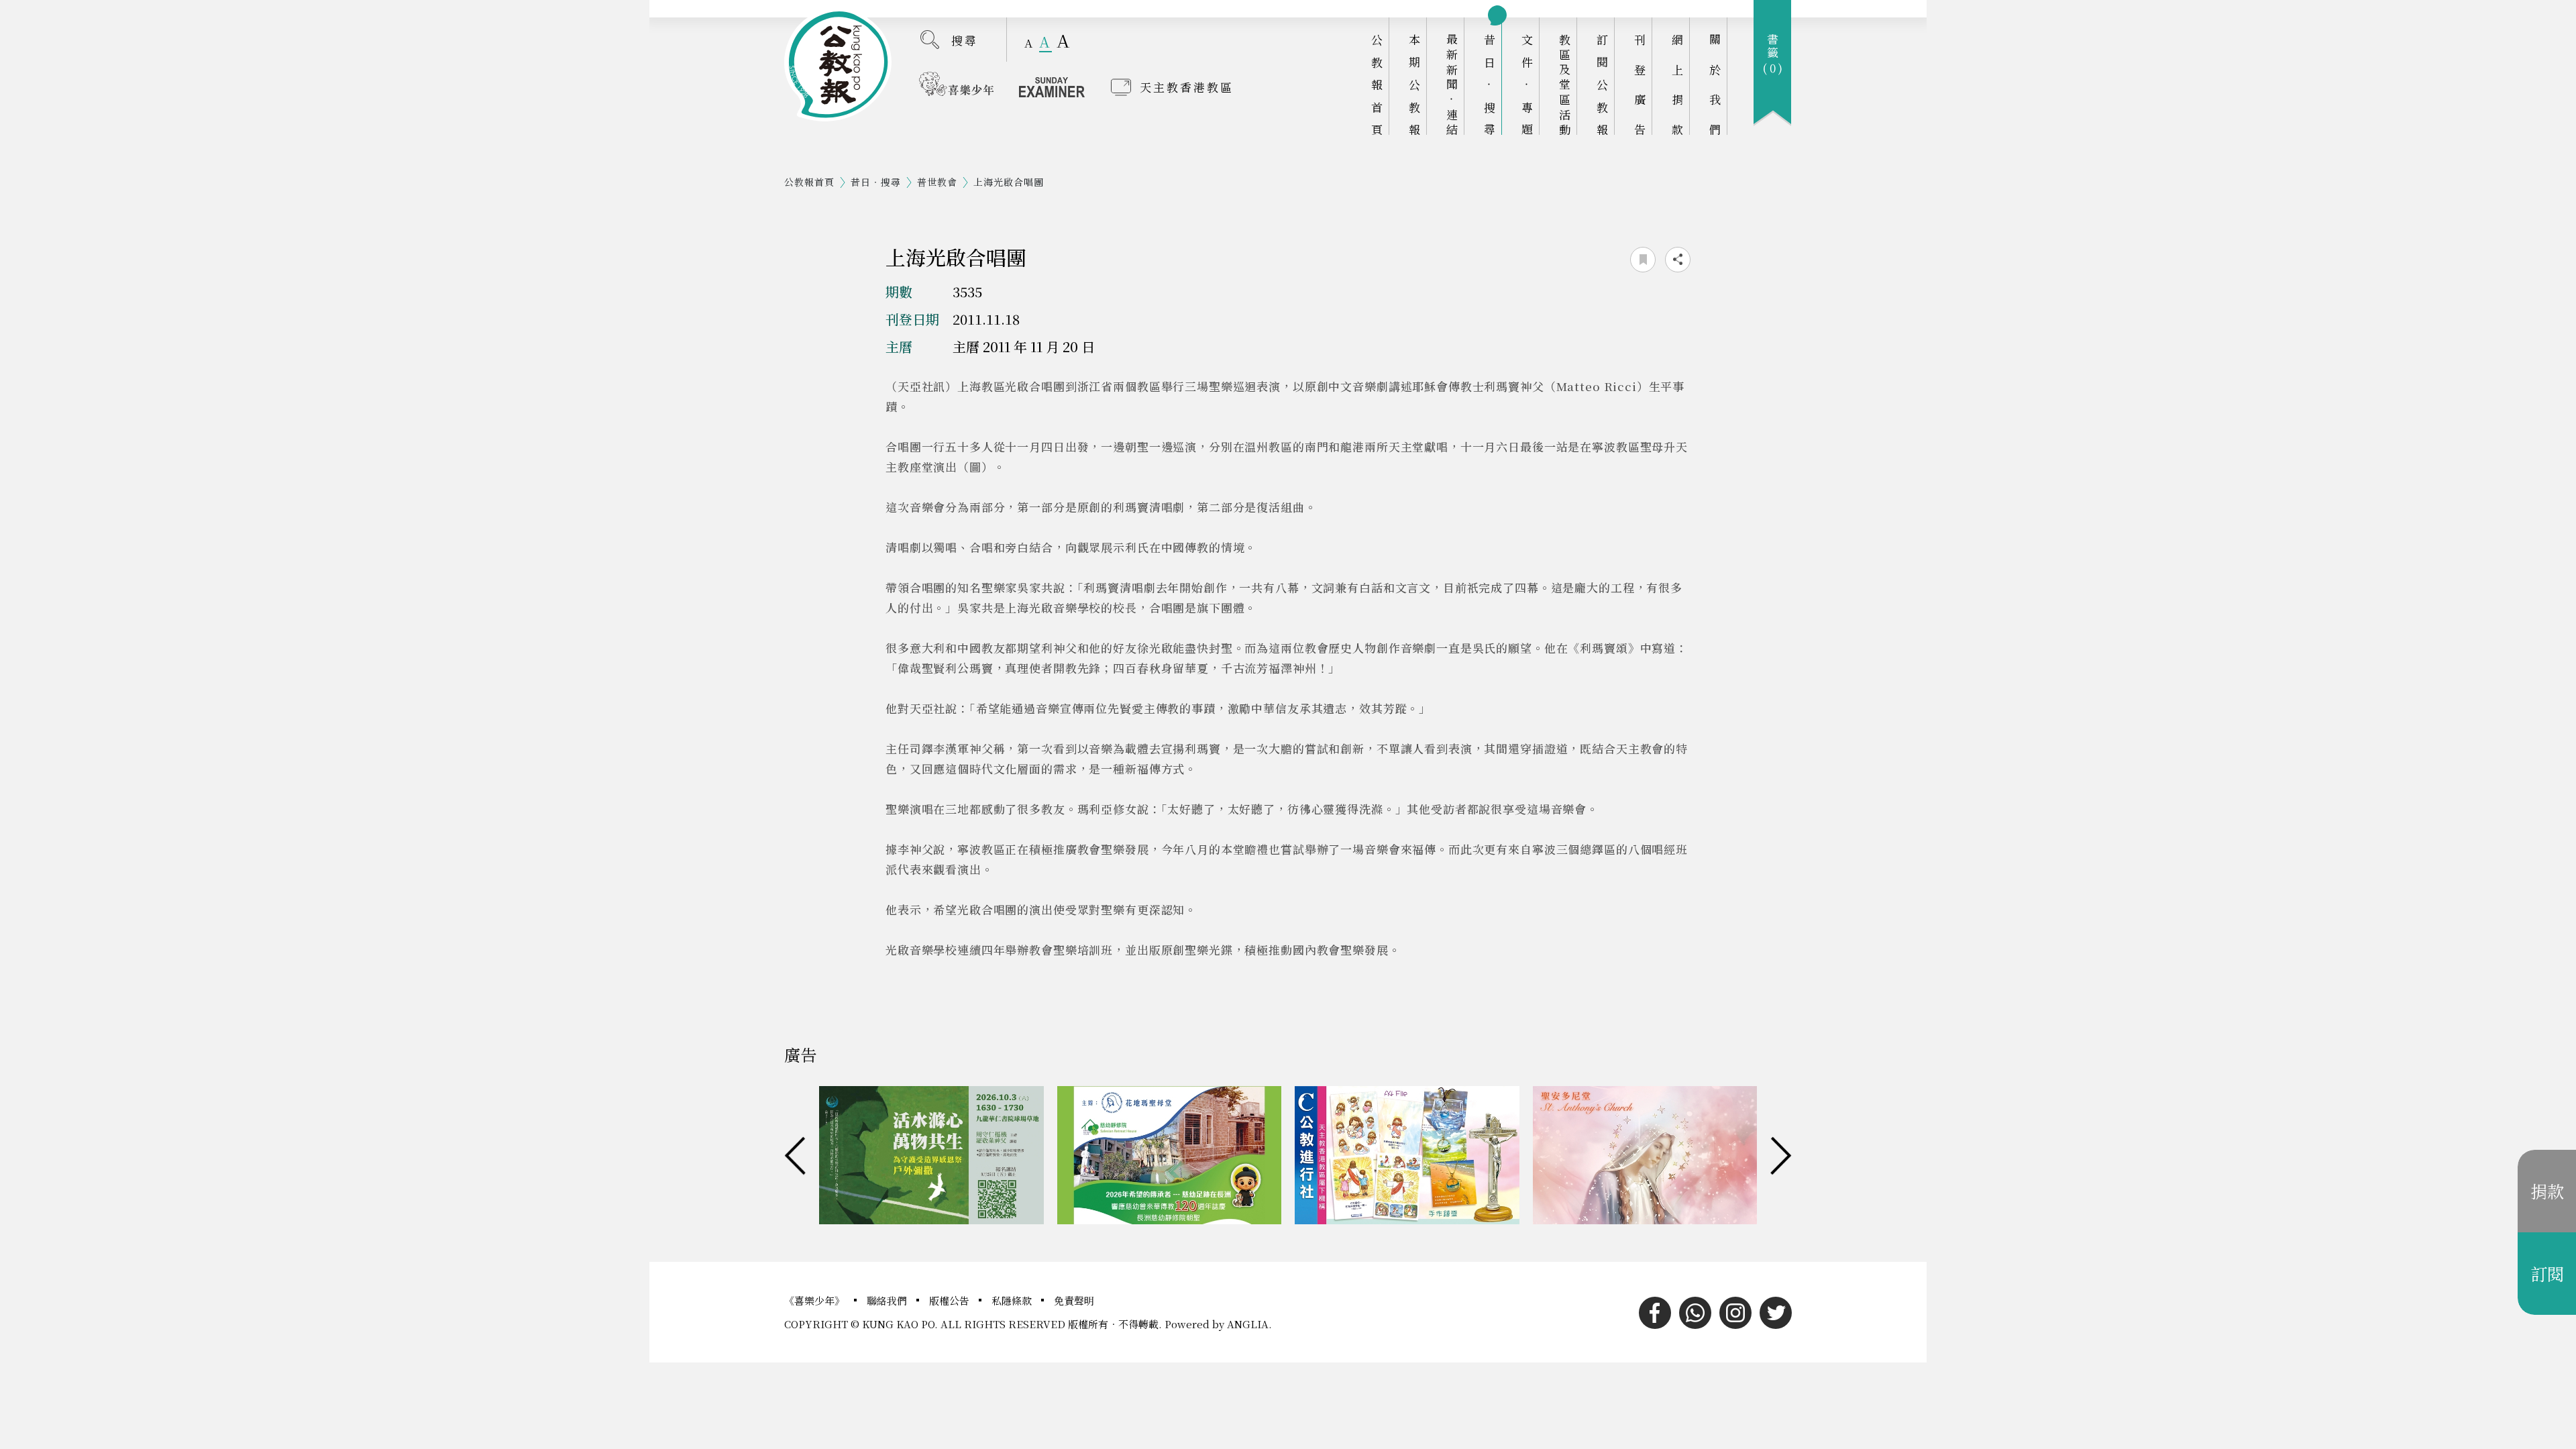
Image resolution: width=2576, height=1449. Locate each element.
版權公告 (951, 1300)
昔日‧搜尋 (1490, 84)
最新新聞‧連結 (1452, 84)
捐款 (2547, 1191)
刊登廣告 (1640, 84)
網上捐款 (1677, 84)
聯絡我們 (888, 1300)
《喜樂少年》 (816, 1300)
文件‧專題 (1527, 84)
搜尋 (965, 40)
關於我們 (1715, 84)
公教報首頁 (1377, 84)
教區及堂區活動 (1565, 84)
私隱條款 (1013, 1300)
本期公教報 (1414, 84)
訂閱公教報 (1602, 84)
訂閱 (2547, 1273)
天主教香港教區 (1187, 87)
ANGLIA (1248, 1324)
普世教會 (937, 182)
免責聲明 (1074, 1300)
